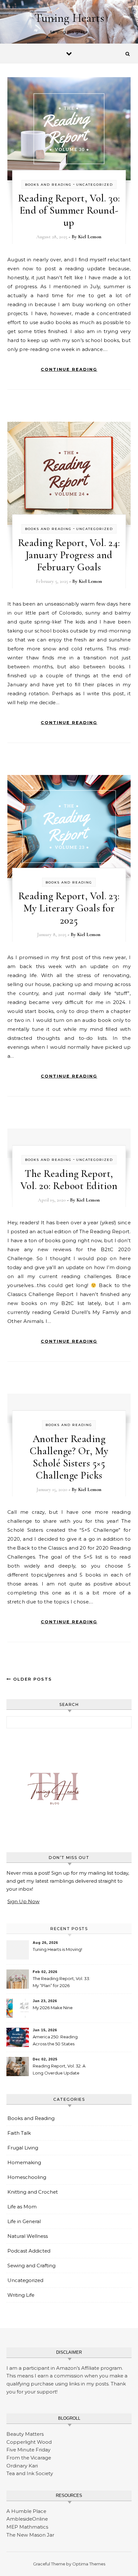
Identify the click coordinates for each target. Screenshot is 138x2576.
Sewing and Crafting (31, 2266)
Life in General (24, 2221)
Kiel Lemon (90, 237)
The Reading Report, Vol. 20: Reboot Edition (69, 1180)
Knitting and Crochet (33, 2192)
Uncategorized (95, 185)
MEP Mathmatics (27, 2527)
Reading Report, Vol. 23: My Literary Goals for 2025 (69, 908)
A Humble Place (26, 2511)
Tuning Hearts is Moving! (57, 1949)
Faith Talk (19, 2133)
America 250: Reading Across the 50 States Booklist (55, 2041)
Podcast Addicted (29, 2251)
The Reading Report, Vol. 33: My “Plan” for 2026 (61, 1982)
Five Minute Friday (28, 2450)
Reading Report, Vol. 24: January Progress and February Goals (69, 555)
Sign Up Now (23, 1901)
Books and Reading (48, 185)
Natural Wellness (28, 2236)
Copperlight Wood (29, 2442)
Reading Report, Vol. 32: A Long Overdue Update (59, 2069)
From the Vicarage (29, 2458)
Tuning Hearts (69, 18)
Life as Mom (22, 2207)
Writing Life (21, 2295)
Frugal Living (23, 2148)
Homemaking (24, 2162)
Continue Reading (69, 369)
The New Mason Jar (30, 2535)
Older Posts (32, 1679)
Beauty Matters (25, 2434)
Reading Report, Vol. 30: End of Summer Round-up (69, 210)
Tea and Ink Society (30, 2473)
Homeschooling (27, 2177)
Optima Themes (89, 2564)
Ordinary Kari (22, 2466)
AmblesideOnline (27, 2519)
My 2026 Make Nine (53, 2008)
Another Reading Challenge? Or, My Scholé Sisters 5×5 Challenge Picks (69, 1457)
